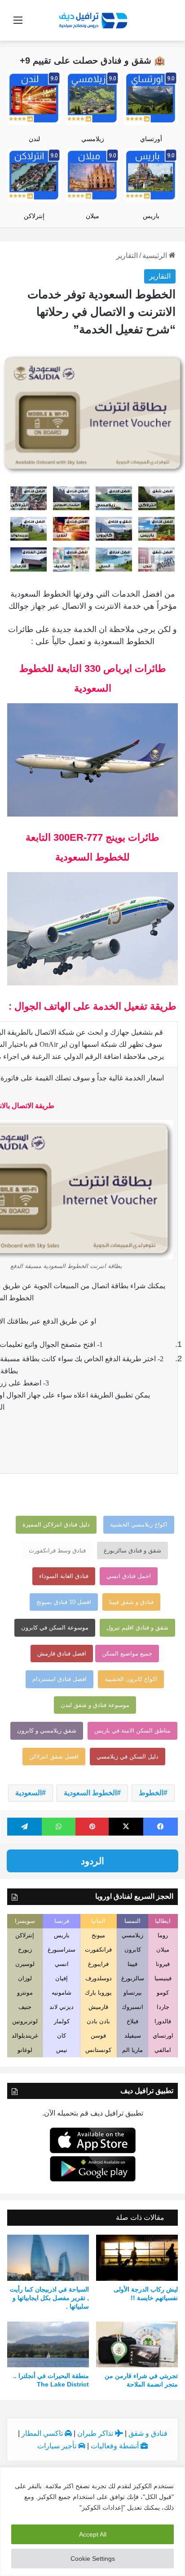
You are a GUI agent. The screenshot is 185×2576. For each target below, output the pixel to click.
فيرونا (163, 1964)
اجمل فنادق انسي (129, 1576)
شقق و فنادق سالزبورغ (132, 1550)
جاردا (163, 2007)
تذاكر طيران (96, 2433)
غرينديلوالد (25, 2036)
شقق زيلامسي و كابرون (47, 1731)
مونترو (25, 1993)
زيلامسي (93, 139)
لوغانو (25, 2050)
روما (163, 1935)
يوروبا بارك (98, 1993)
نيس (62, 2050)
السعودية (29, 1793)
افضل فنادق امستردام (59, 1679)
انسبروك (132, 2007)
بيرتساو (133, 1993)
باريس (151, 216)
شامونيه (62, 1993)
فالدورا (163, 2021)
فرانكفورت (98, 1950)
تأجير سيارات (58, 2446)
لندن (34, 139)
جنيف (25, 2007)
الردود (92, 1861)
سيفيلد (133, 2036)
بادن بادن (98, 2021)
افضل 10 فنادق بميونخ (64, 1602)
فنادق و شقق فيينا (131, 1602)
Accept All (93, 2534)
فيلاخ (132, 2021)
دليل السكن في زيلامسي (128, 1757)
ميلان (92, 216)
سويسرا (25, 1921)
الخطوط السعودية (90, 1793)
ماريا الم (132, 2050)
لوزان (25, 1978)
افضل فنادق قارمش (62, 1654)
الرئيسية (156, 256)
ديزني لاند (62, 2007)
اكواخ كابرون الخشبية (131, 1679)
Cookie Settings (93, 2559)
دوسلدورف (99, 1978)
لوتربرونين (25, 2021)
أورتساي (151, 139)
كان (62, 2036)
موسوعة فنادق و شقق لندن (95, 1705)
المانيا (98, 1921)
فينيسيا (163, 1978)
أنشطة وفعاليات (116, 2446)
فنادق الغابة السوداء (64, 1576)
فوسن (98, 2036)
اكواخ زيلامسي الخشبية (139, 1525)
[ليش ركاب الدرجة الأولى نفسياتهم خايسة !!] (137, 2258)
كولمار (62, 2021)
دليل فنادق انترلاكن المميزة (56, 1525)
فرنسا (62, 1921)
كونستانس (98, 2050)
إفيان (62, 1978)
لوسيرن (25, 1964)
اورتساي (163, 2036)
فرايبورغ (98, 1964)
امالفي (163, 2050)
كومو (163, 1993)
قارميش (98, 2007)
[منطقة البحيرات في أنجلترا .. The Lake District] (48, 2345)
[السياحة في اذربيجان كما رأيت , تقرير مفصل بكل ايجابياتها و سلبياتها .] (48, 2258)
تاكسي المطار (43, 2433)
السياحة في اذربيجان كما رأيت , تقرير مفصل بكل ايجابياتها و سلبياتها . (49, 2298)
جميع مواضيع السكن (127, 1654)
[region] (92, 2522)
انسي (62, 1964)
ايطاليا (163, 1921)
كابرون (133, 1950)
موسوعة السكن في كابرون (55, 1628)
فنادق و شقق (148, 2433)
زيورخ (25, 1950)
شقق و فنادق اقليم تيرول (137, 1628)
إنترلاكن (34, 216)
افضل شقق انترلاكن (54, 1757)
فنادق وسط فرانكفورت (57, 1550)
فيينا (132, 1964)
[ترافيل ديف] (92, 20)
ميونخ (98, 1935)
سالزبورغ (133, 1978)
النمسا (132, 1921)
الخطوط (151, 1793)
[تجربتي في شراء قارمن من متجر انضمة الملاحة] (137, 2345)
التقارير (127, 256)
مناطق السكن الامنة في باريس (132, 1731)
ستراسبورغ (62, 1950)
